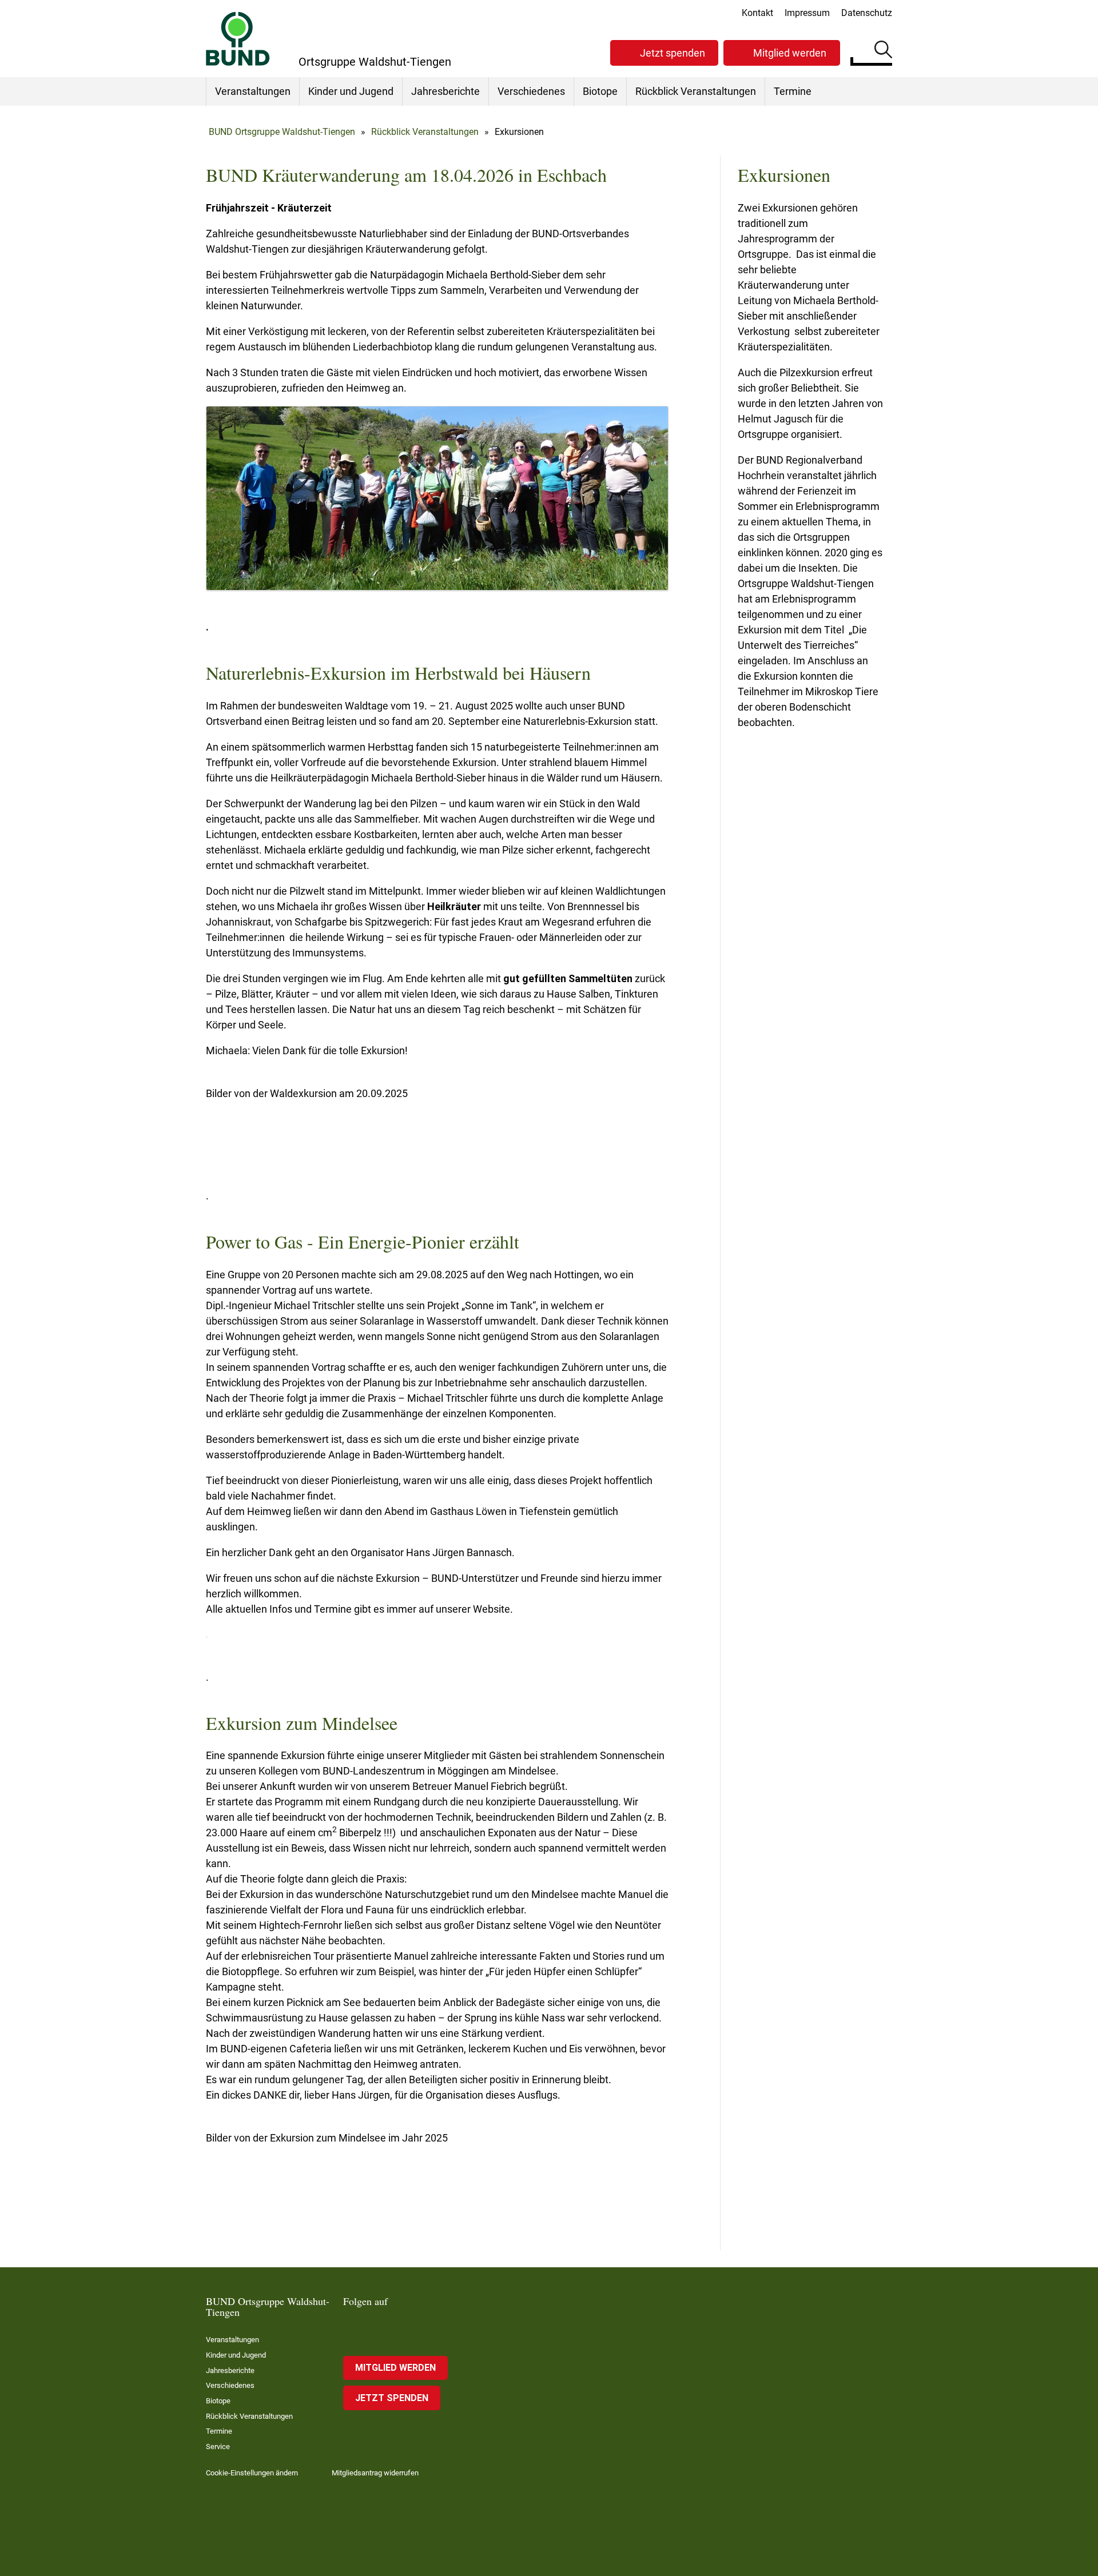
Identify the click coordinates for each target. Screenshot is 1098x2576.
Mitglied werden (790, 53)
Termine (793, 91)
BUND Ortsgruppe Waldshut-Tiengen (282, 132)
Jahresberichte (445, 91)
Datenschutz (867, 13)
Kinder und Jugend (351, 91)
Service (218, 2447)
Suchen (883, 51)
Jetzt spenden (673, 53)
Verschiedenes (531, 91)
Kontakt (757, 13)
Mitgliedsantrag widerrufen (375, 2473)
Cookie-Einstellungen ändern (252, 2473)
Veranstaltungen (253, 91)
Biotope (600, 91)
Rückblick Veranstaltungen (696, 91)
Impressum (807, 13)
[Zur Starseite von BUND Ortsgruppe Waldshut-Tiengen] (238, 39)
